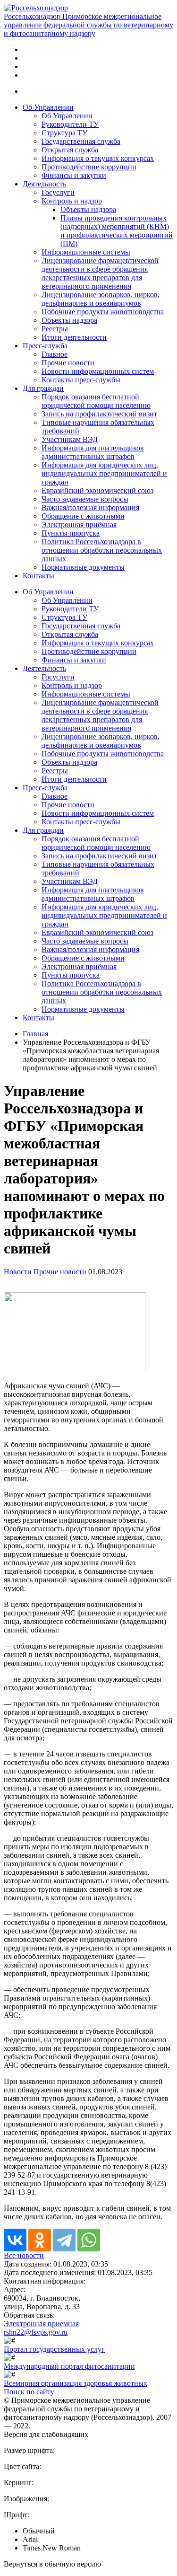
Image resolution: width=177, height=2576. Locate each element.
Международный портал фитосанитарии (69, 2366)
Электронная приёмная (79, 525)
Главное (55, 354)
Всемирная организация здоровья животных (76, 2383)
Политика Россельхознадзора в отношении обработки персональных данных (102, 550)
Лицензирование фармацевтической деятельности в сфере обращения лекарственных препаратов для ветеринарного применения (100, 273)
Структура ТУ (64, 133)
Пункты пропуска (71, 533)
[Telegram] (64, 2240)
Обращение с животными (83, 516)
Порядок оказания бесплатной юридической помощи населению (96, 401)
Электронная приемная (41, 2324)
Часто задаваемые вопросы (85, 499)
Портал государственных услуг (54, 2349)
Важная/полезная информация (90, 507)
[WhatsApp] (89, 2240)
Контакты (38, 576)
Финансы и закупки (74, 175)
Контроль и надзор (72, 201)
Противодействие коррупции (89, 167)
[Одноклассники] (40, 2240)
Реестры (55, 329)
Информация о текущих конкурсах (98, 158)
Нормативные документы (83, 567)
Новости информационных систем (98, 371)
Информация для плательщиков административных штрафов (93, 452)
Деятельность (44, 184)
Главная (35, 1034)
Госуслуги (58, 192)
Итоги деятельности (74, 337)
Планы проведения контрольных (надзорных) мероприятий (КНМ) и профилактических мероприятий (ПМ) (117, 231)
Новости (18, 1272)
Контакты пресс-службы (81, 380)
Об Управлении (48, 107)
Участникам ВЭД (70, 439)
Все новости (24, 2255)
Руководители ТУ (70, 124)
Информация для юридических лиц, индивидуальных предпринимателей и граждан (104, 473)
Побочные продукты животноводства (103, 312)
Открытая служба (70, 150)
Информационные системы (86, 252)
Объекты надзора (88, 209)
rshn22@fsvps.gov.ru (36, 2332)
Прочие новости (68, 363)
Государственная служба (81, 141)
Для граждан (43, 388)
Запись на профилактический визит (99, 414)
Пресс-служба (45, 346)
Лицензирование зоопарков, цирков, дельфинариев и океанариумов (101, 299)
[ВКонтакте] (15, 2240)
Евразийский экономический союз (97, 490)
